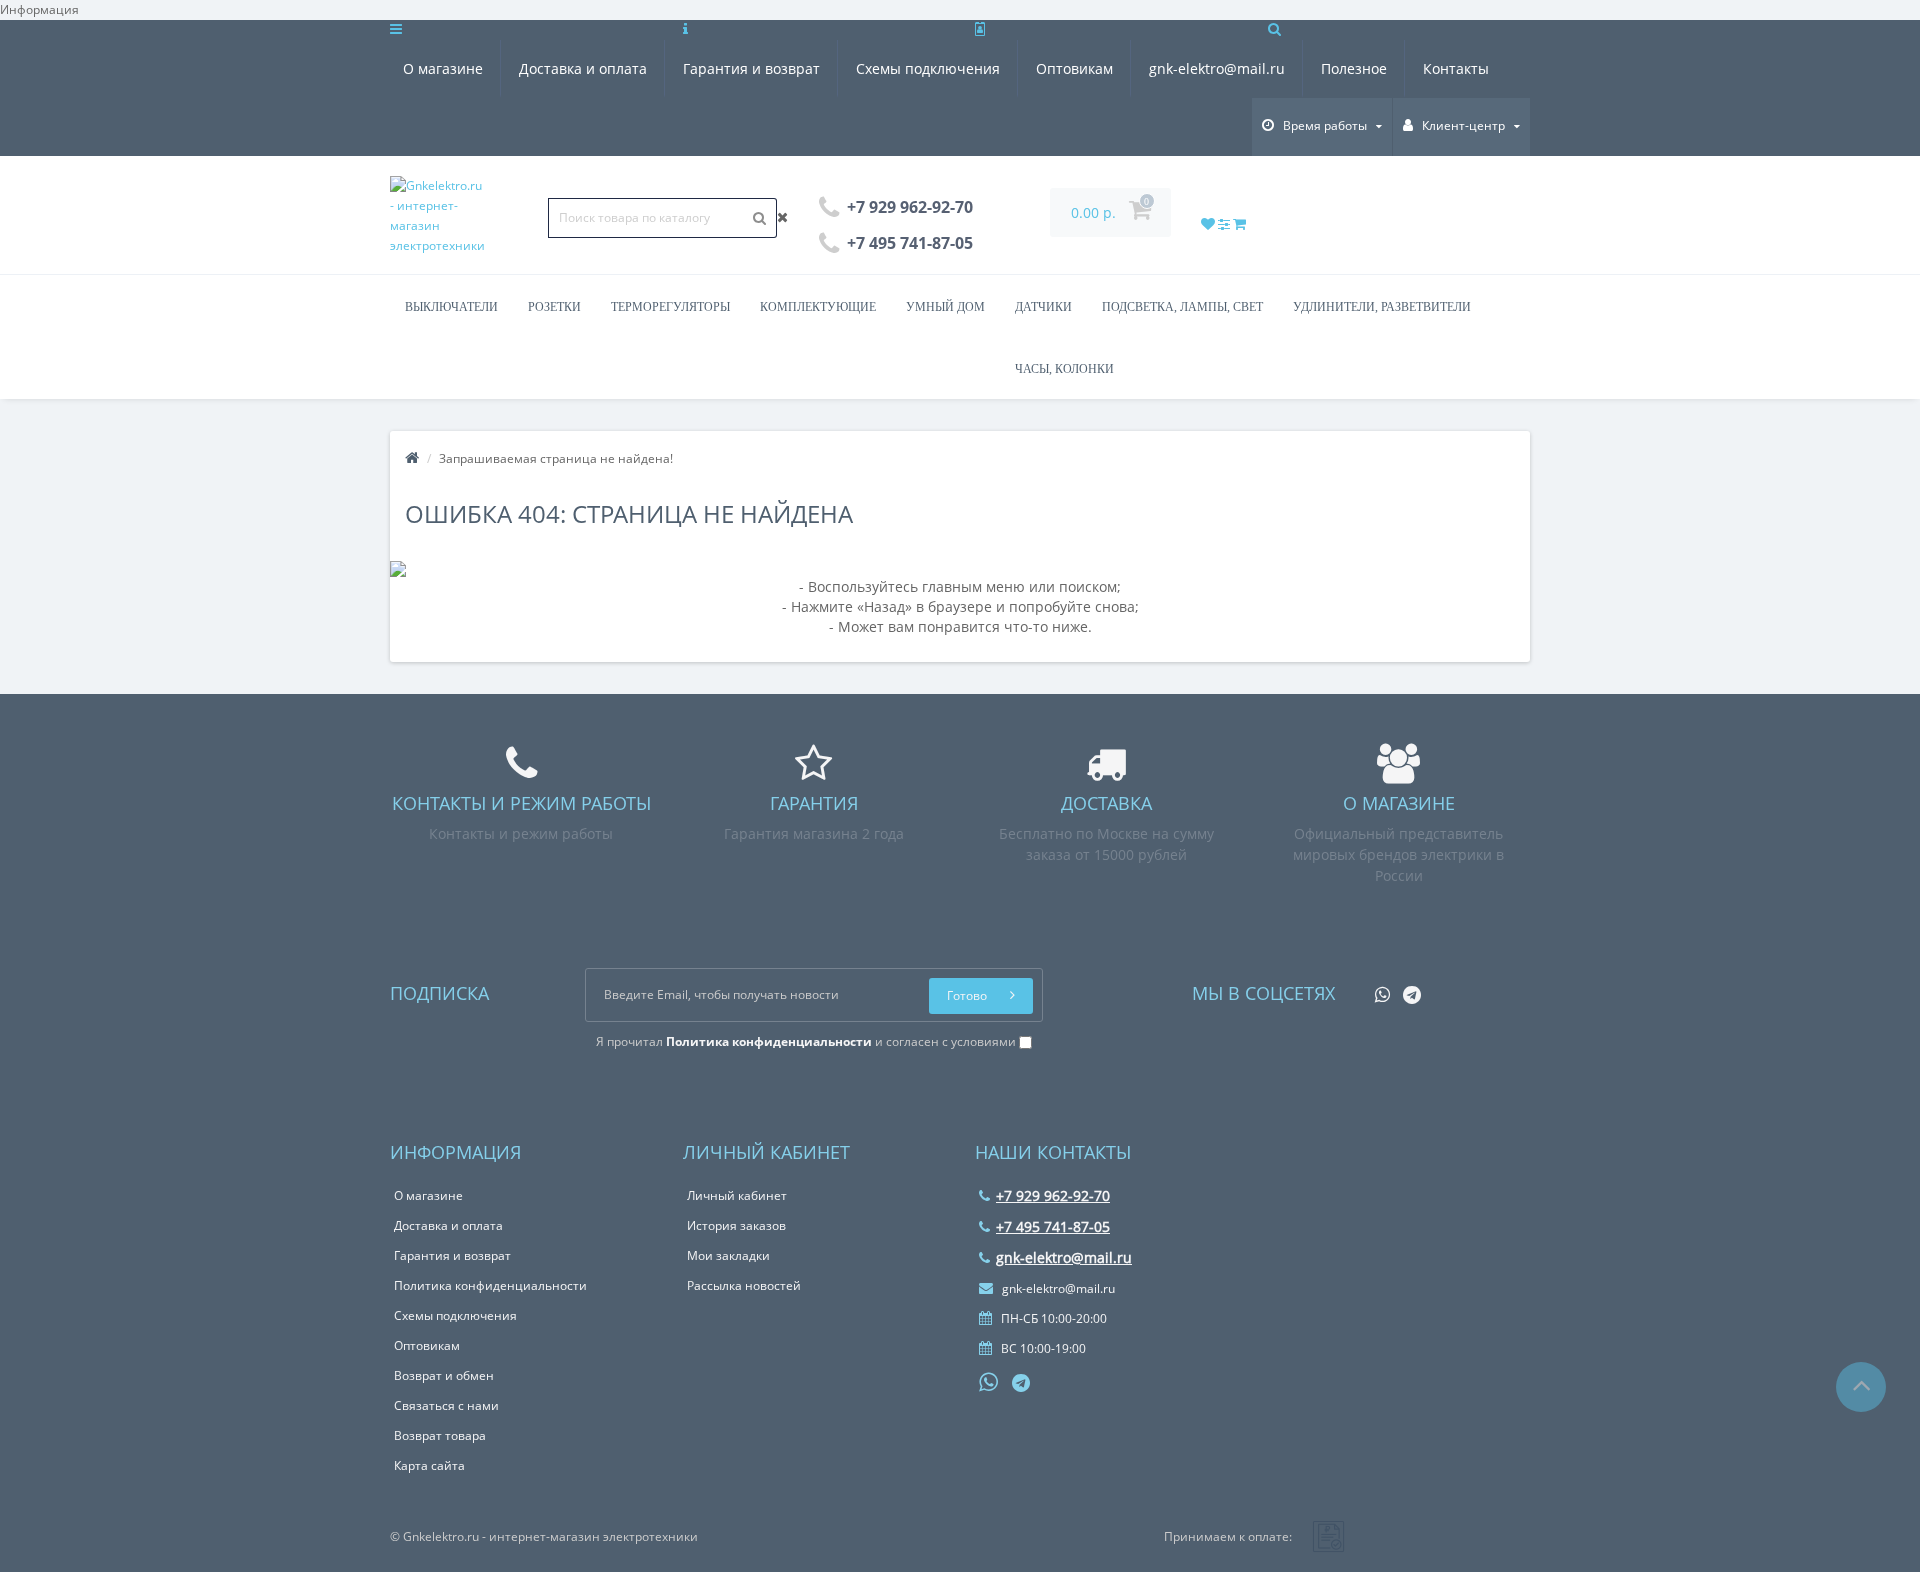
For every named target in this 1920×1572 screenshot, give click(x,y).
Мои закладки (728, 1255)
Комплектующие (818, 307)
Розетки (554, 307)
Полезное (1354, 68)
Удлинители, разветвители (1382, 307)
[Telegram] (1407, 988)
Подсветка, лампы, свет (1182, 307)
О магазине (443, 68)
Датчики (1043, 307)
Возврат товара (440, 1435)
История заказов (736, 1225)
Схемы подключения (928, 68)
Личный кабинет (737, 1195)
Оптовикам (1074, 68)
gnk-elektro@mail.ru (1217, 68)
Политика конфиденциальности (490, 1285)
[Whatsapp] (1377, 988)
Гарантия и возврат (751, 68)
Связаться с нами (446, 1405)
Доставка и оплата (583, 68)
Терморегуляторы (670, 307)
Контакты (1456, 68)
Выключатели (451, 307)
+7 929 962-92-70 (1053, 1195)
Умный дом (945, 307)
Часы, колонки (1064, 369)
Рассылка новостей (744, 1285)
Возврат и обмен (444, 1375)
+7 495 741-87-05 (1053, 1226)
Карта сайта (429, 1465)
